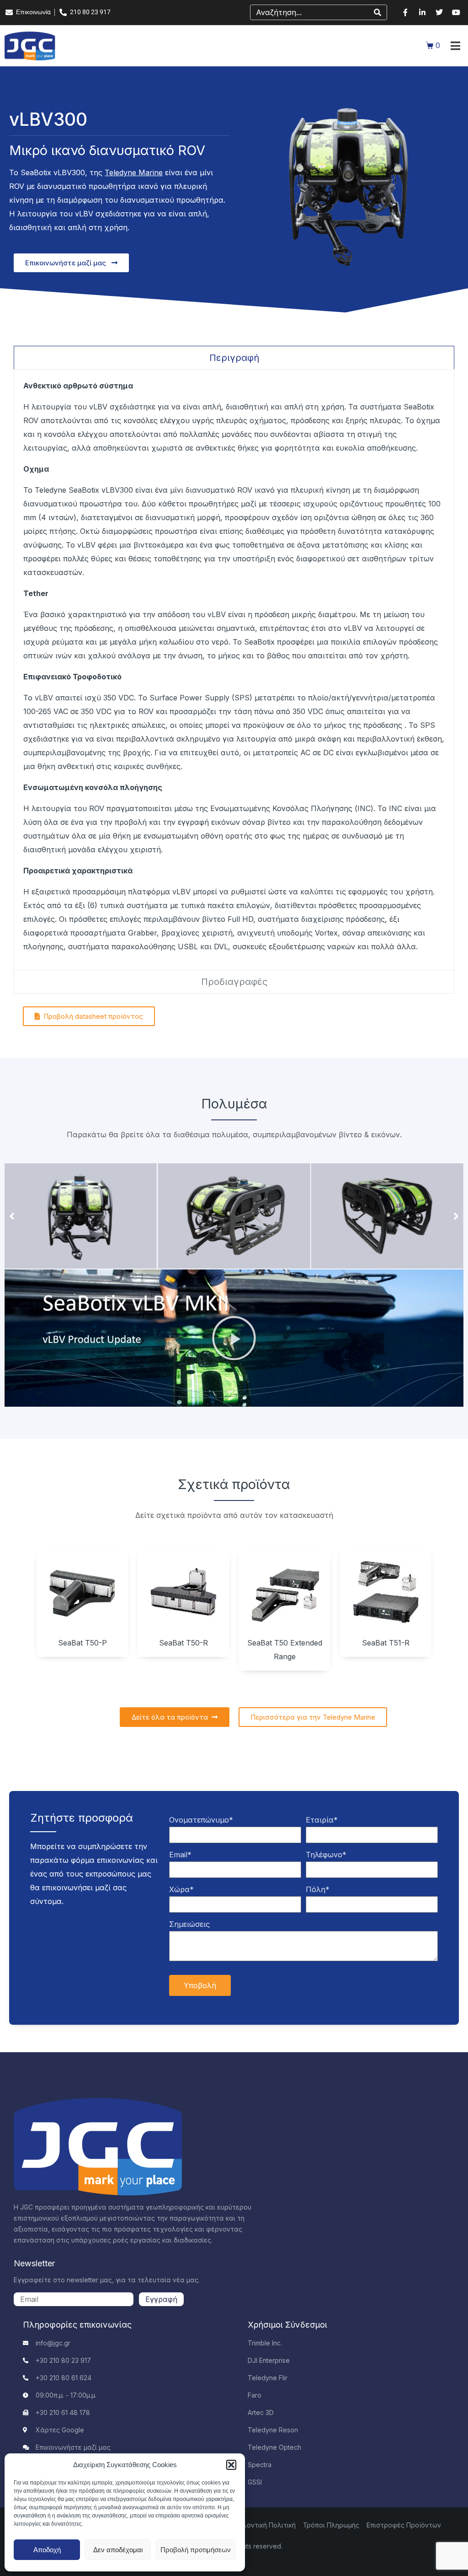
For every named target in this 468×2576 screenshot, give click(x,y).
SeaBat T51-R (386, 1643)
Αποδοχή (47, 2550)
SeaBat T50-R (183, 1643)
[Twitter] (439, 12)
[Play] (234, 1338)
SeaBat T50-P (82, 1643)
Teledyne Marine (134, 172)
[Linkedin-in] (422, 12)
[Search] (378, 12)
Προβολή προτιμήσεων (196, 2550)
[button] (231, 2465)
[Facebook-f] (405, 12)
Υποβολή (200, 1985)
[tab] (234, 358)
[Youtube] (456, 12)
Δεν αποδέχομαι (118, 2550)
